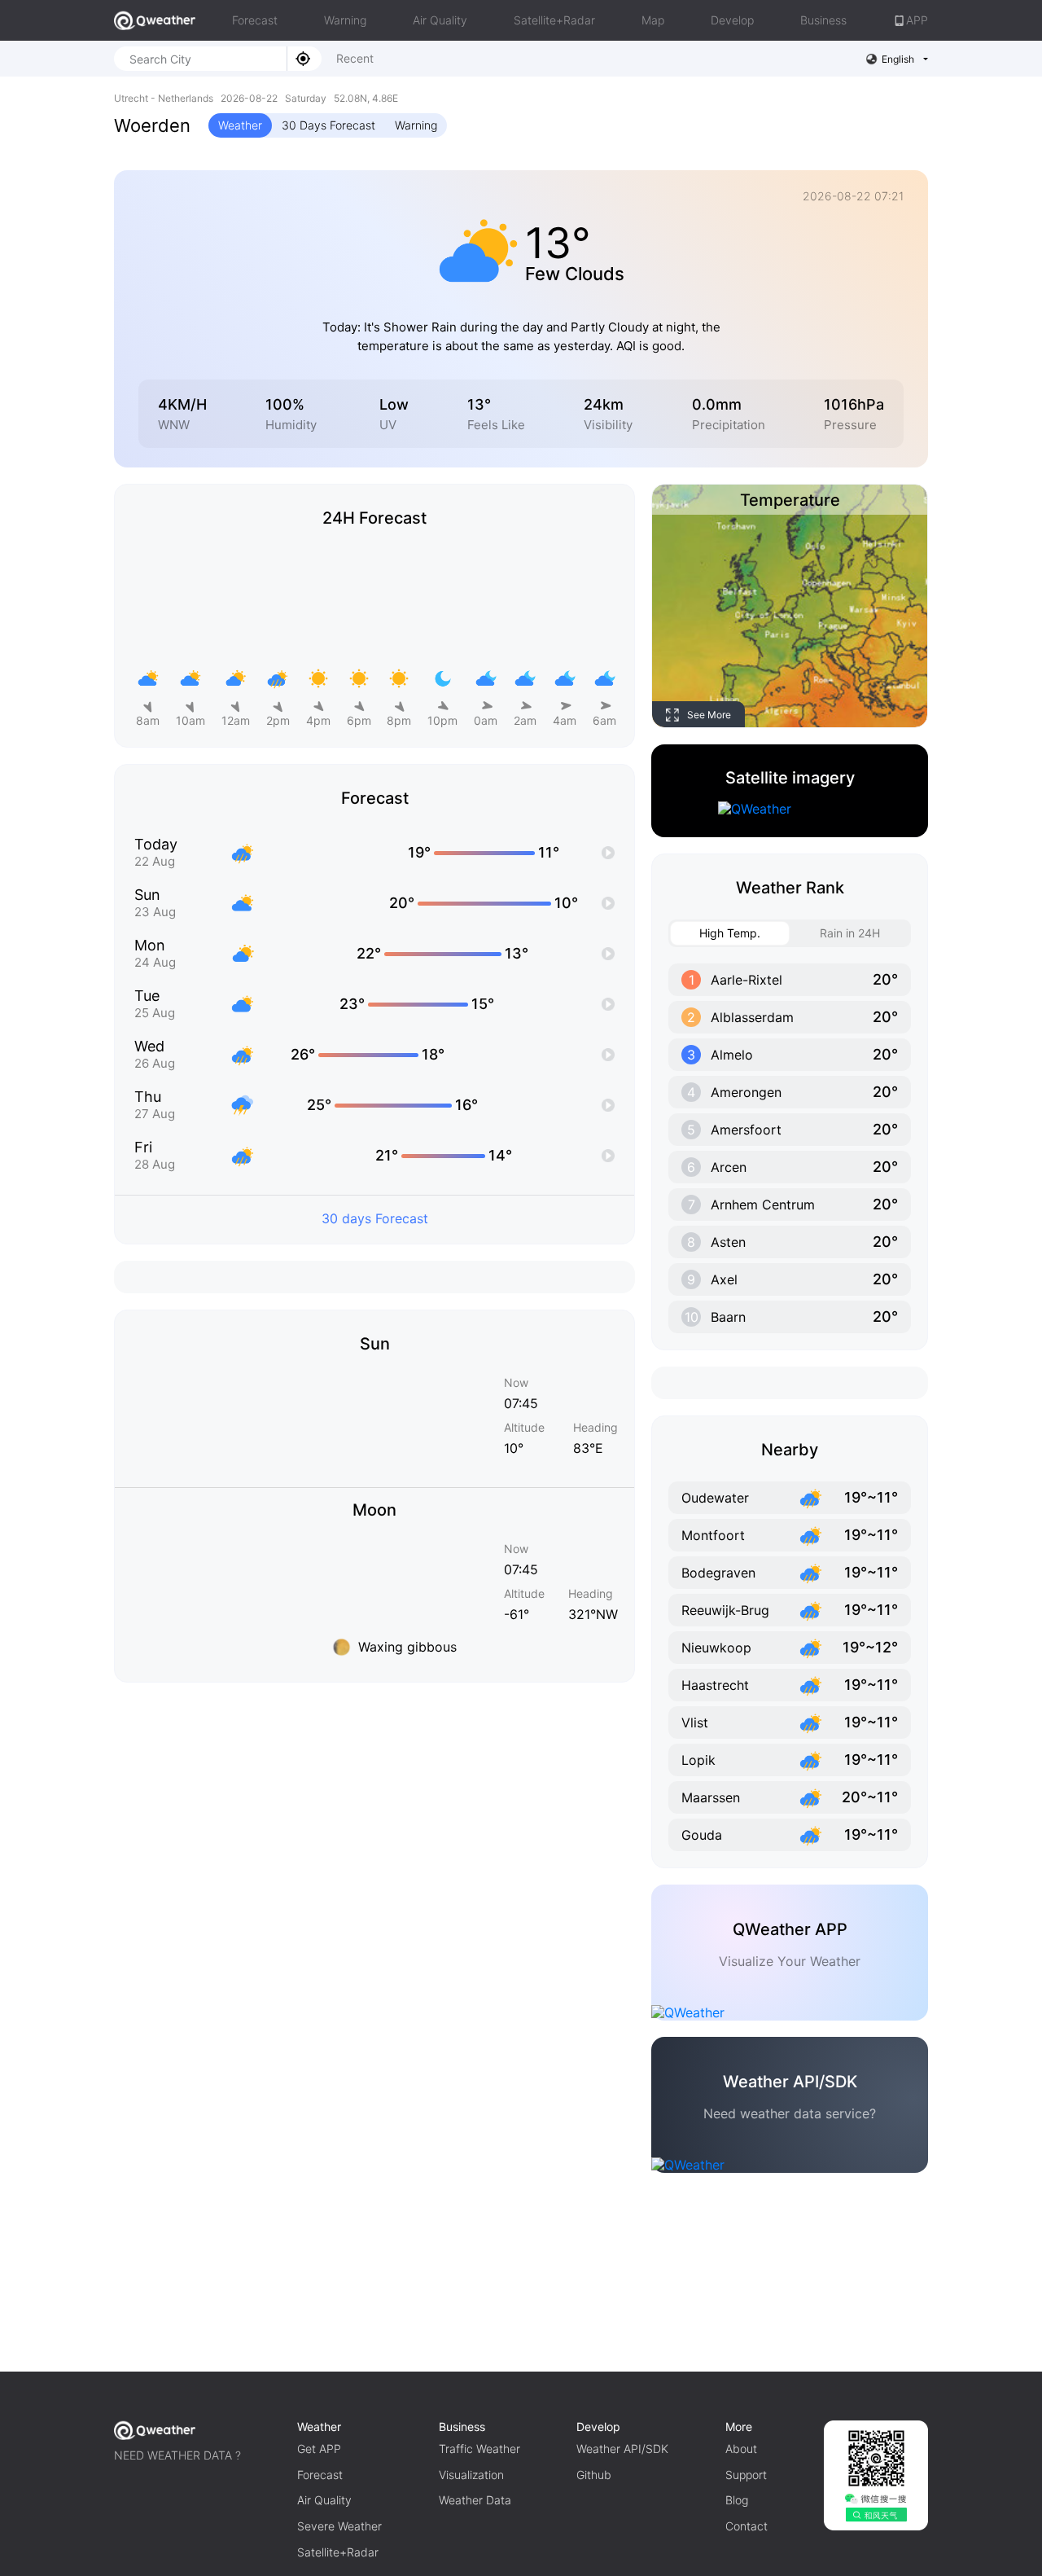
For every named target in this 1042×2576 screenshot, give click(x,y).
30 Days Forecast (328, 125)
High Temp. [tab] (730, 933)
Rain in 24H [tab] (850, 933)
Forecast (255, 20)
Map (653, 20)
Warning (345, 20)
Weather (240, 125)
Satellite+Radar (554, 20)
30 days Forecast (375, 1218)
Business (823, 20)
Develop (732, 20)
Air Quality (440, 20)
